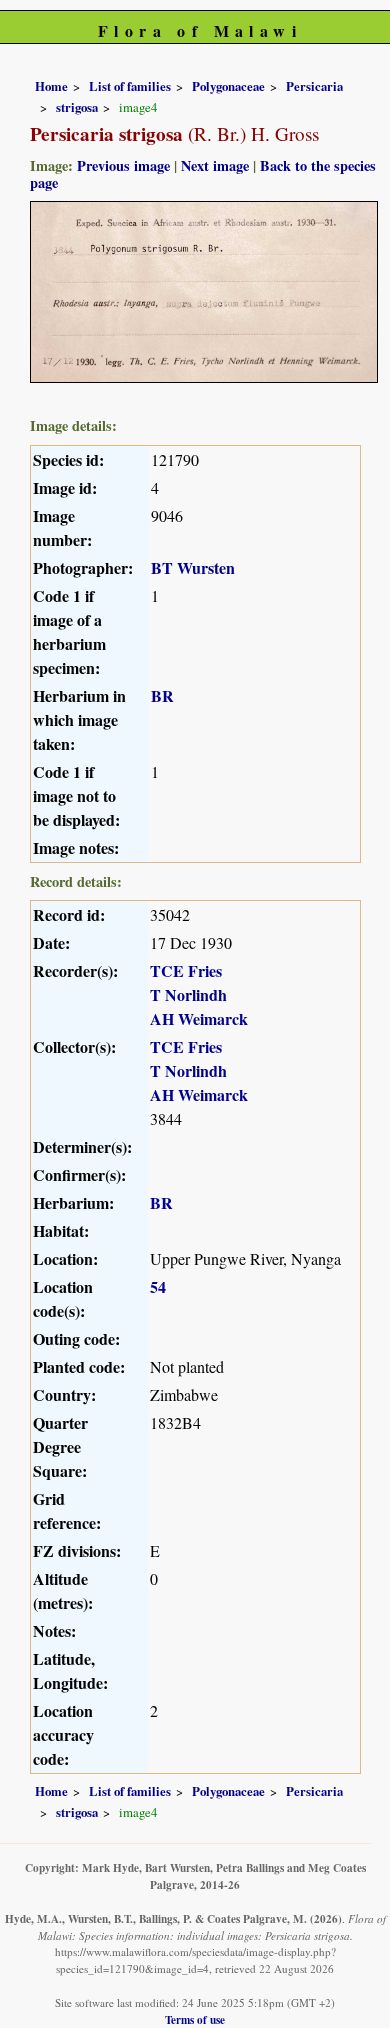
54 (158, 1286)
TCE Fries (186, 970)
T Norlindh (188, 994)
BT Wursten (193, 567)
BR (162, 695)
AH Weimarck (199, 1018)
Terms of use (195, 2019)
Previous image (123, 165)
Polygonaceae (228, 86)
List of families (130, 86)
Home (51, 86)
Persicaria (314, 86)
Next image (215, 165)
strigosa (77, 107)
